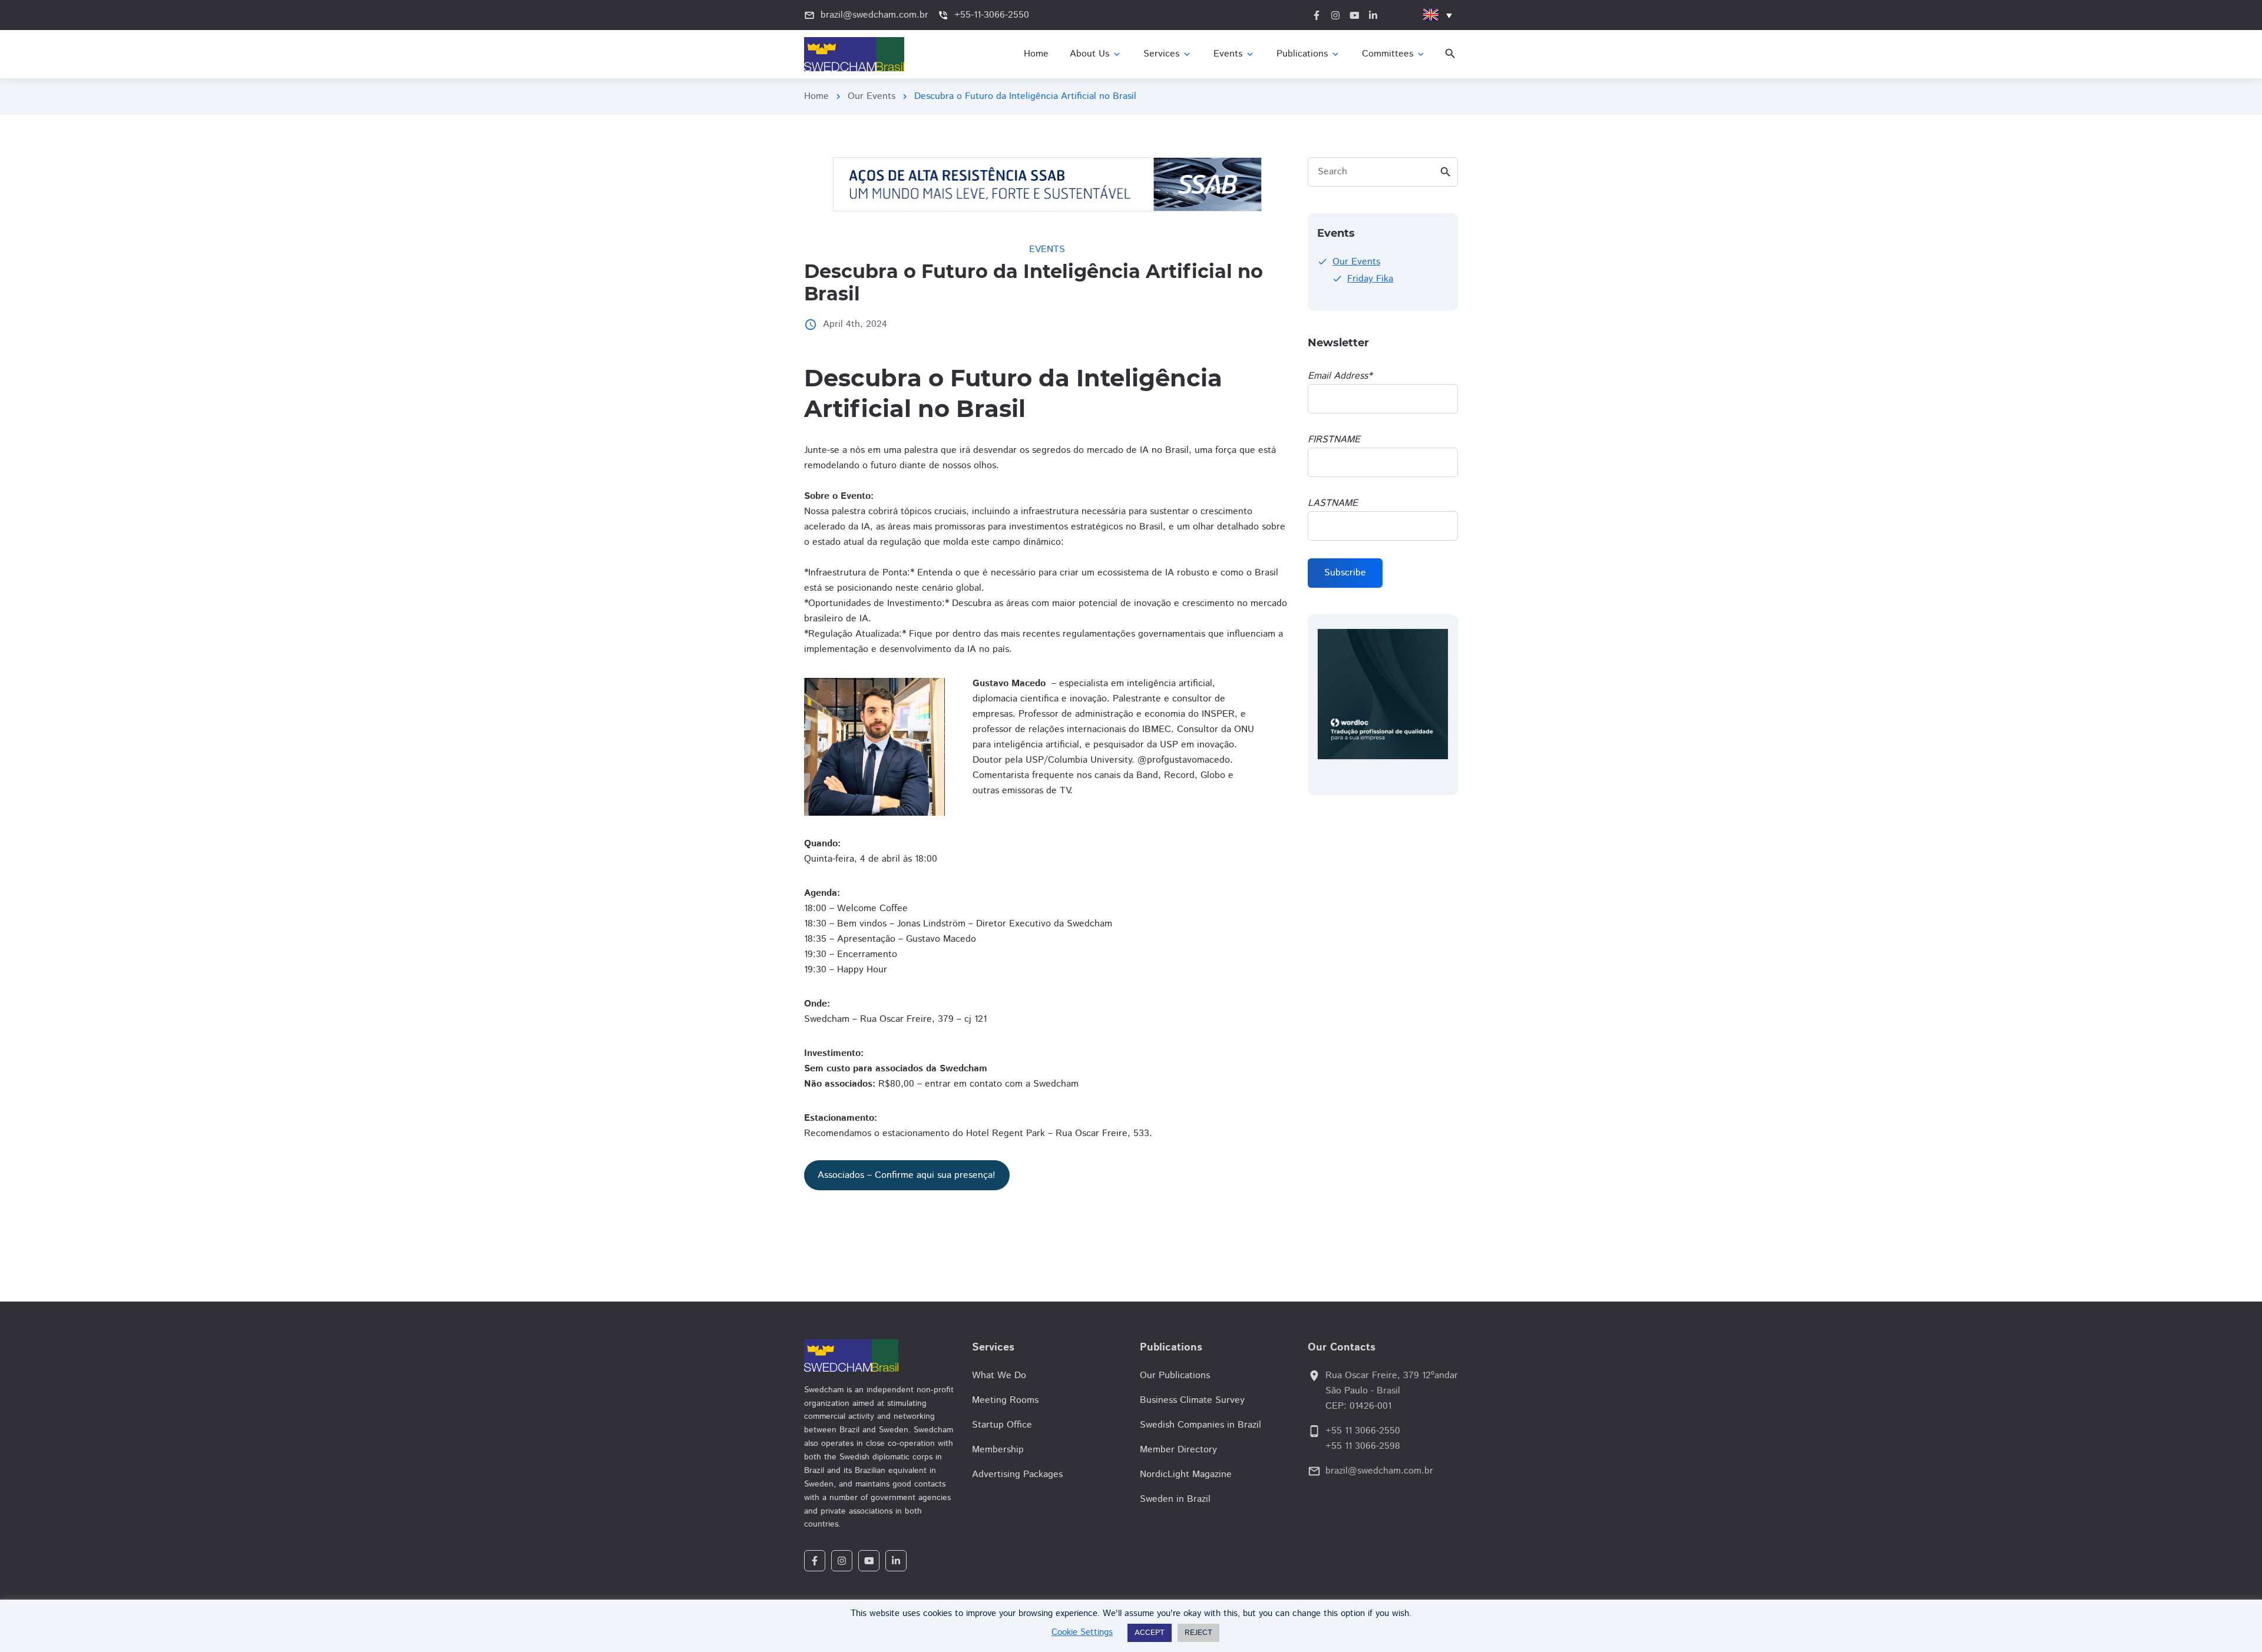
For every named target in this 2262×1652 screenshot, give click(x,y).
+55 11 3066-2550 (1363, 1431)
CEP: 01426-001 (1358, 1406)
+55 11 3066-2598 (1363, 1446)
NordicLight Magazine (1186, 1474)
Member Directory (1178, 1450)
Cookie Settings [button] (1082, 1632)
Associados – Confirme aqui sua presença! (907, 1175)
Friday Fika (1370, 279)
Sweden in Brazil (1175, 1499)
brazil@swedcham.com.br (1379, 1471)
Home (816, 96)
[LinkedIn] (896, 1561)
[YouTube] (869, 1561)
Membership (998, 1450)
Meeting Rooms (1005, 1400)
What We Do (999, 1375)
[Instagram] (842, 1561)
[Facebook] (815, 1561)
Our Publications (1175, 1375)
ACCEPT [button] (1150, 1633)
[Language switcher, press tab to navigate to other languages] (1437, 15)
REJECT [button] (1198, 1633)
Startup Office (1002, 1425)
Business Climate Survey (1192, 1400)
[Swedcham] (879, 1355)
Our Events (872, 96)
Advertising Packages (1017, 1474)
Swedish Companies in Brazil (1201, 1425)
